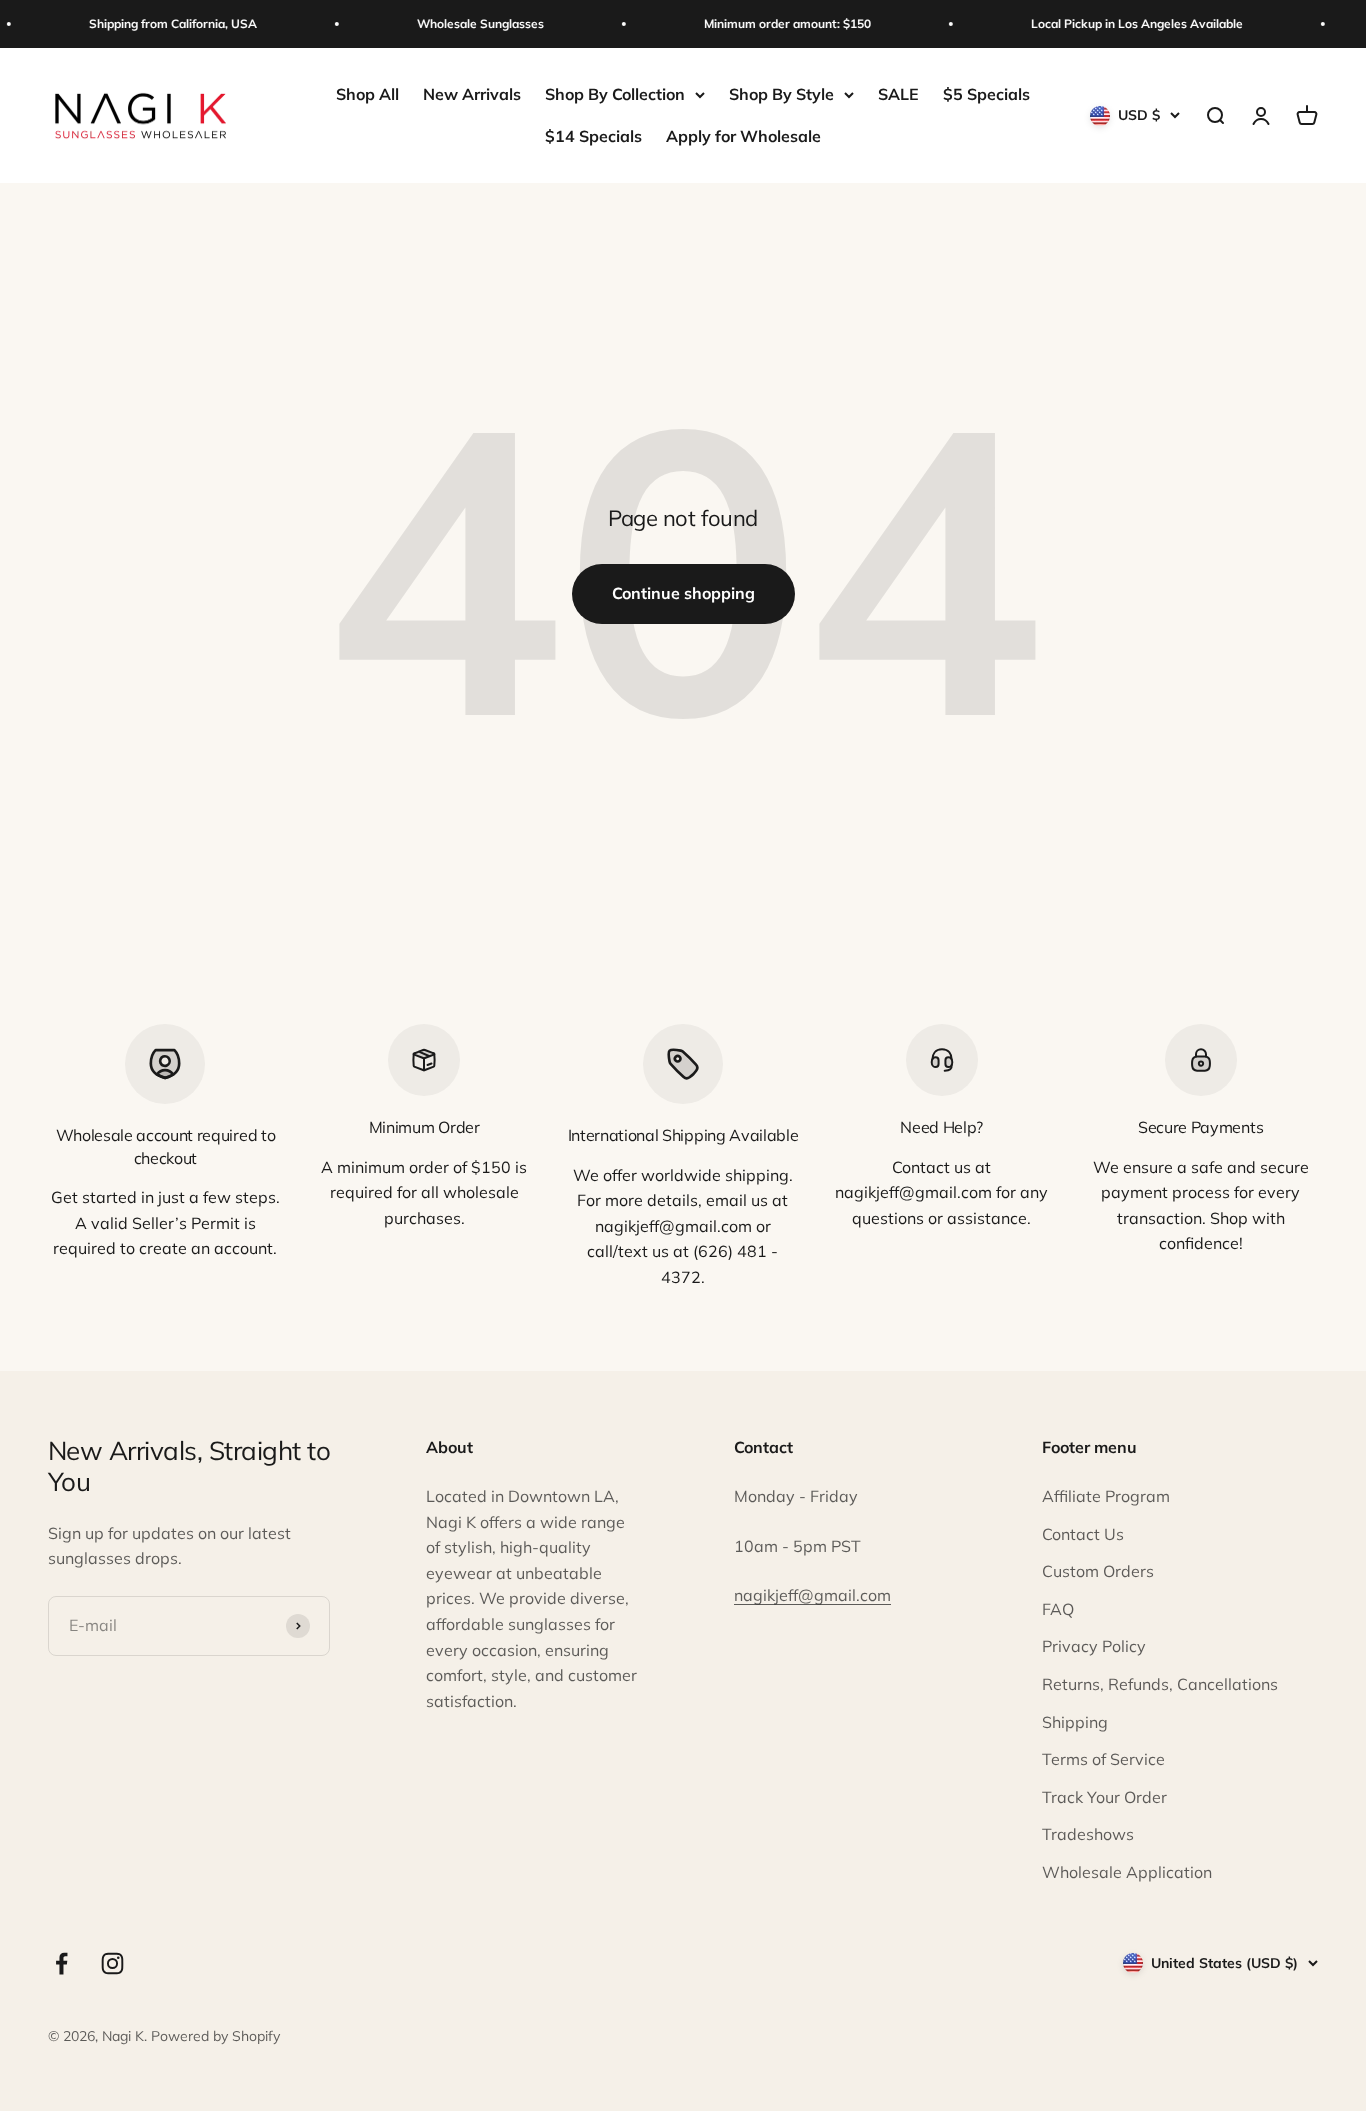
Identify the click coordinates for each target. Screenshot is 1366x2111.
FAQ (1058, 1609)
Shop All (367, 94)
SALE (898, 94)
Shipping (1075, 1722)
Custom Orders (1098, 1571)
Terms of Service (1103, 1759)
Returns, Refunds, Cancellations (1160, 1684)
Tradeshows (1088, 1834)
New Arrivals (472, 94)
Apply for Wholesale (743, 136)
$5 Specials (986, 94)
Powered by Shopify (215, 2036)
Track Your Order (1104, 1797)
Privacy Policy (1094, 1646)
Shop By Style (781, 94)
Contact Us (1083, 1534)
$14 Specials (593, 136)
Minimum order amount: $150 (778, 23)
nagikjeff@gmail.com (812, 1595)
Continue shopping (683, 593)
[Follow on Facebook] (61, 1963)
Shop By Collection (615, 94)
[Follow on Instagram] (112, 1963)
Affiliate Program (1106, 1496)
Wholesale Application (1127, 1872)
